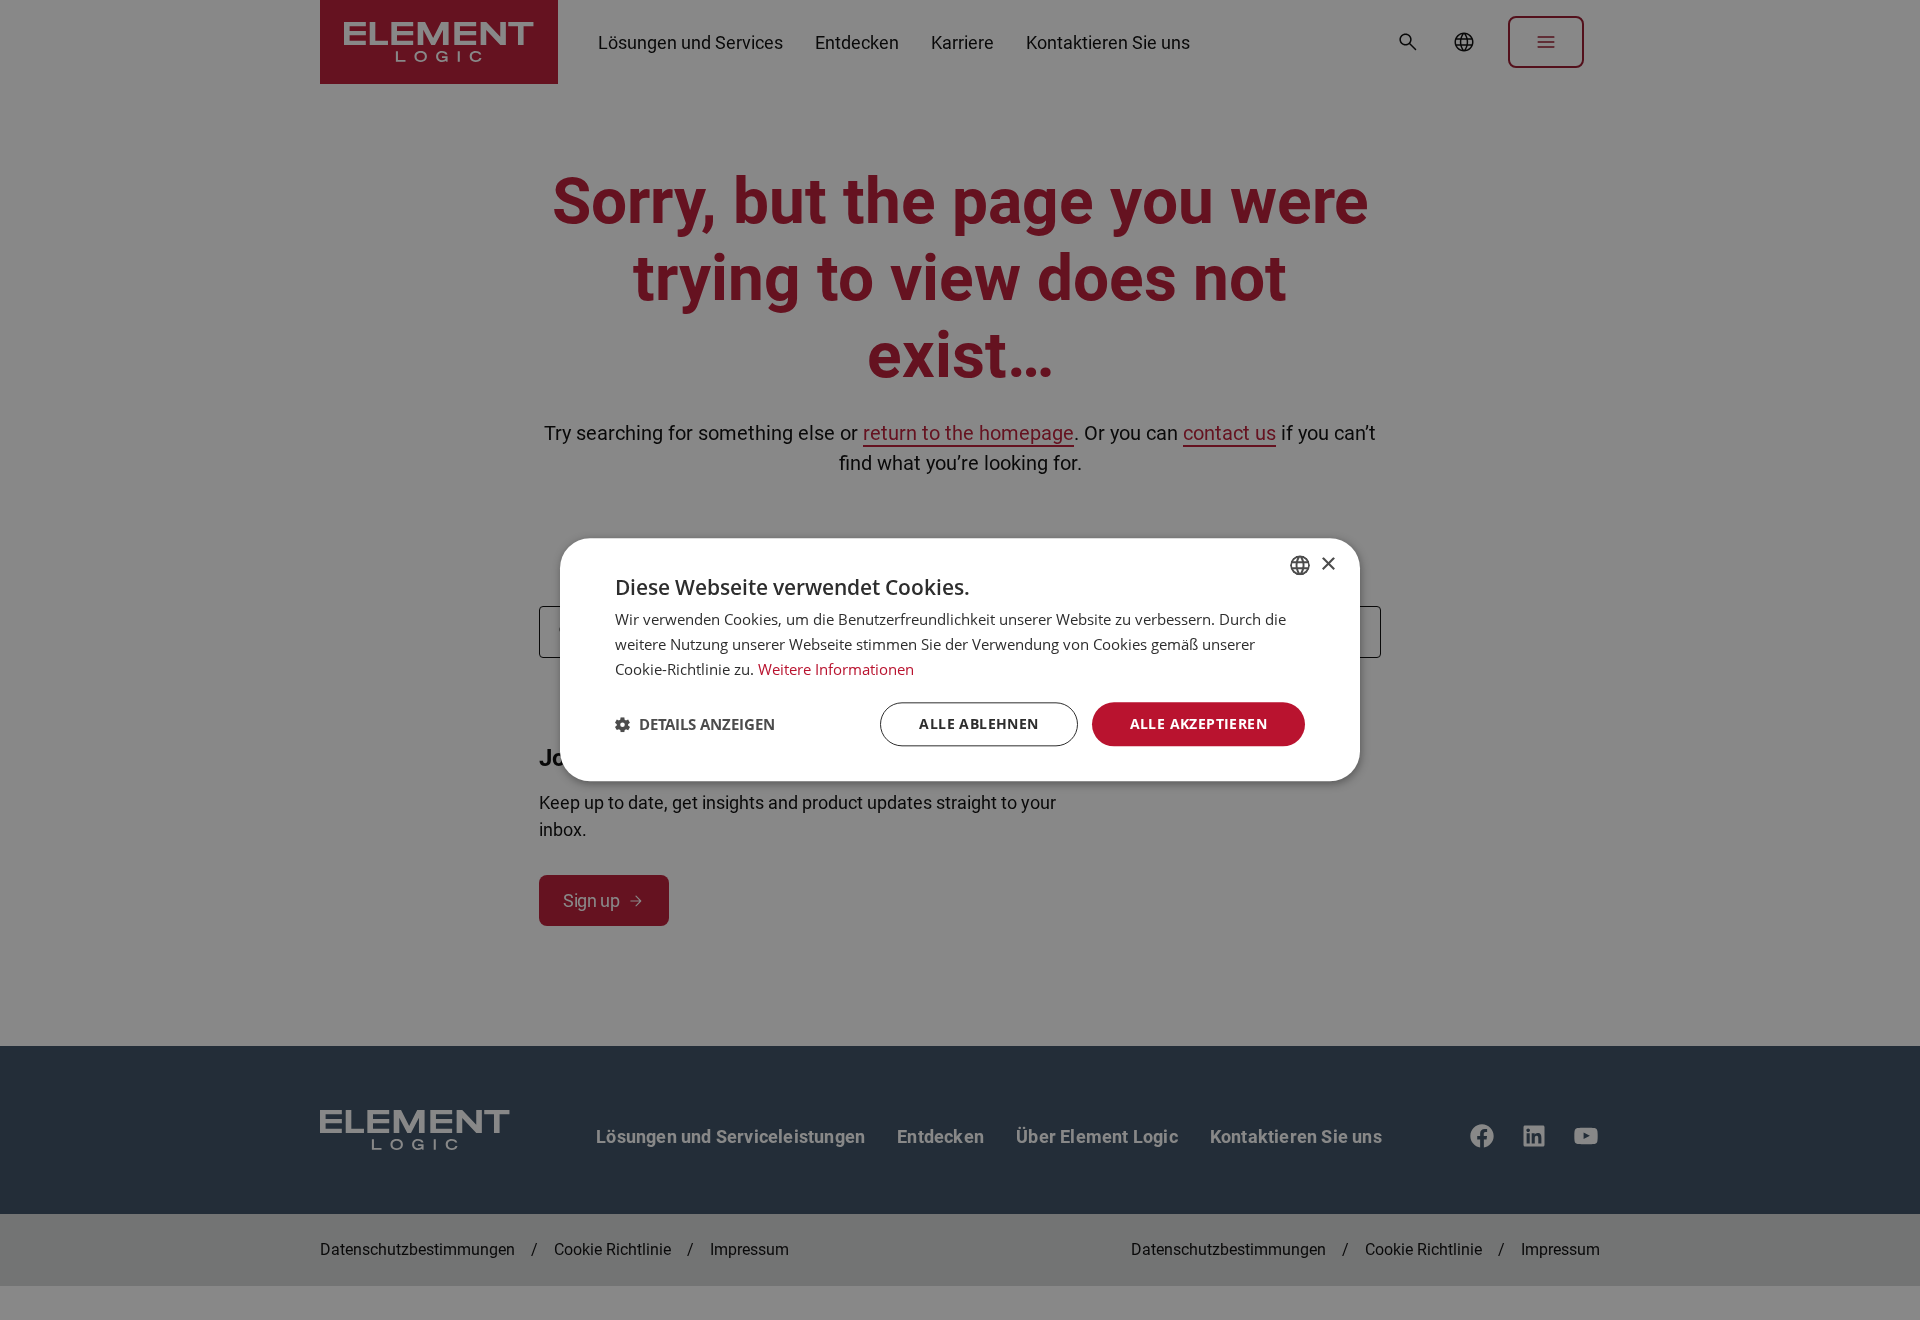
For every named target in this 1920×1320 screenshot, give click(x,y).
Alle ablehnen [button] (978, 723)
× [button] (1327, 564)
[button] (695, 724)
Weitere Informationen (836, 669)
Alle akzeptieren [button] (1198, 723)
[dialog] (960, 660)
